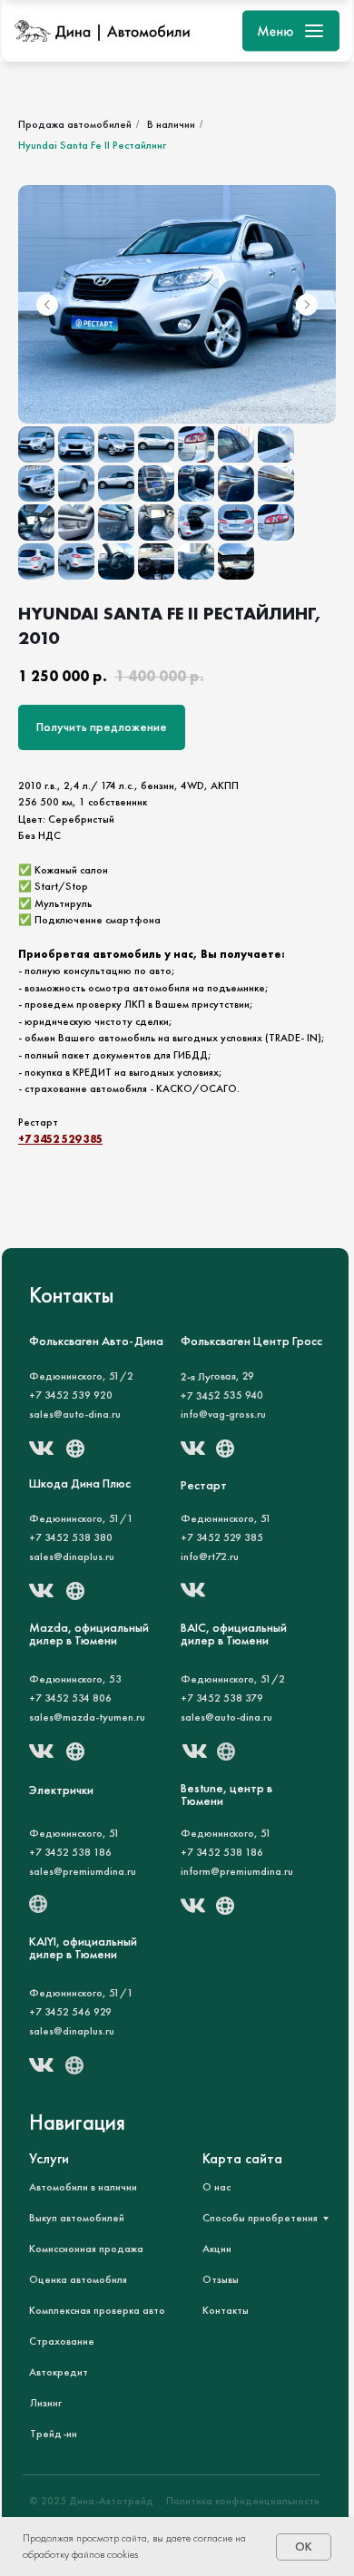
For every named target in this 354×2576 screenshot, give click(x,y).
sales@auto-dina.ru (75, 1414)
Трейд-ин (54, 2434)
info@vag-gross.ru (223, 1414)
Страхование (62, 2341)
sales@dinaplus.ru (72, 2031)
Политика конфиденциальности (243, 2501)
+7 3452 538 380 (71, 1537)
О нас (216, 2187)
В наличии (171, 124)
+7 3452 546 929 (70, 2012)
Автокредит (59, 2372)
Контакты (226, 2310)
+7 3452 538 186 (70, 1852)
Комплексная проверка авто (97, 2310)
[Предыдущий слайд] (47, 305)
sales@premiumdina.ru (83, 1871)
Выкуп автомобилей (77, 2218)
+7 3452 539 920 (71, 1395)
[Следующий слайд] (307, 305)
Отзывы (221, 2279)
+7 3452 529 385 (60, 1139)
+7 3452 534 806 (70, 1698)
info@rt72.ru (210, 1556)
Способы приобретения (260, 2218)
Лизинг (46, 2403)
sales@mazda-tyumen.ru (87, 1717)
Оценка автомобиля (78, 2279)
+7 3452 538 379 (222, 1698)
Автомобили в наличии (83, 2187)
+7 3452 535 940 (222, 1395)
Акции (217, 2249)
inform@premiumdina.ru (237, 1871)
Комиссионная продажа (86, 2249)
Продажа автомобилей (75, 124)
